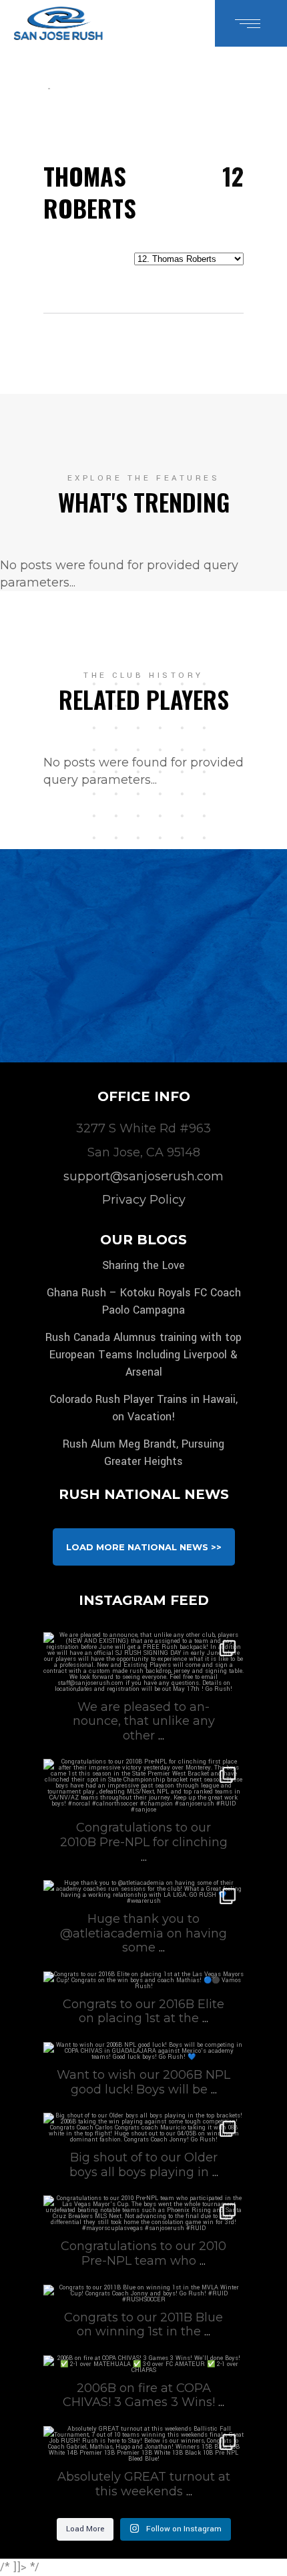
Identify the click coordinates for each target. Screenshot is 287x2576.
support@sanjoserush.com (143, 1176)
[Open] (143, 1662)
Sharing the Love (143, 1265)
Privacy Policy (144, 1200)
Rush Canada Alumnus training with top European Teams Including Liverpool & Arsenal (143, 1355)
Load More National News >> (144, 1547)
